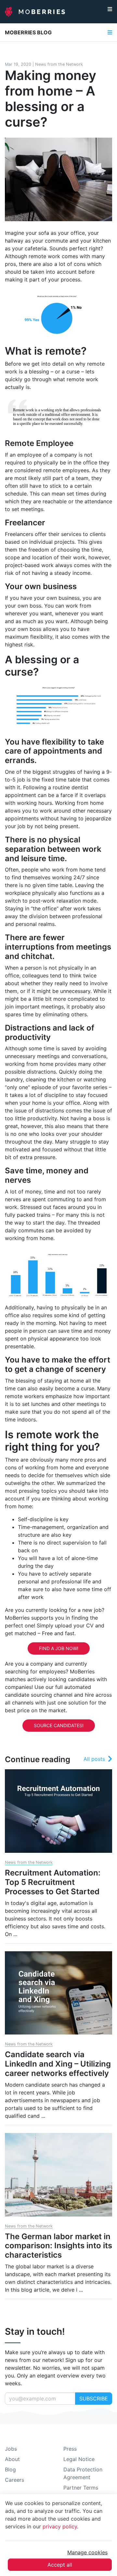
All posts (94, 1759)
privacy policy (60, 2526)
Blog (10, 2469)
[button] (110, 12)
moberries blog (28, 32)
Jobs (11, 2449)
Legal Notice (79, 2459)
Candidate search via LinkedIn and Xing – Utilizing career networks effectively (58, 2064)
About (12, 2459)
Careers (14, 2480)
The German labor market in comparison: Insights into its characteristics (58, 2246)
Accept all (60, 2565)
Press (70, 2449)
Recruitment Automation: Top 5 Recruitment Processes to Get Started (53, 1882)
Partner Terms (81, 2488)
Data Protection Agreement (83, 2473)
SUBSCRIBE (94, 2399)
